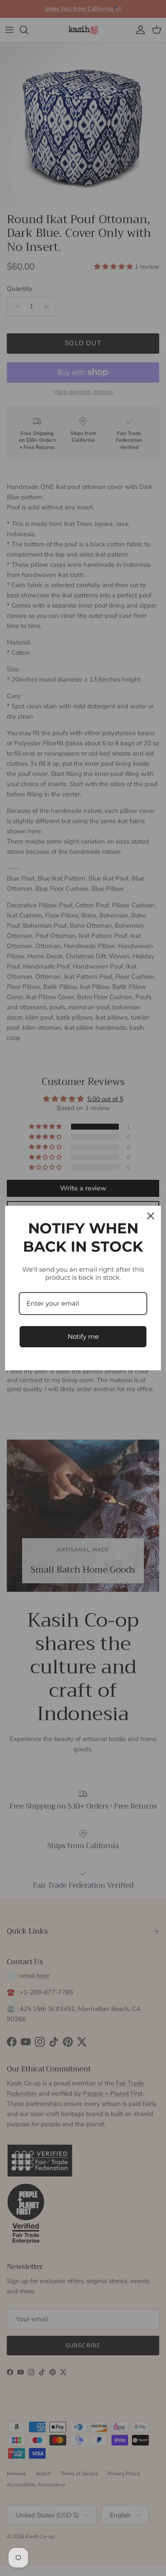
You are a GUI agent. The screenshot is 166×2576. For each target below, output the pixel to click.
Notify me (83, 1336)
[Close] (151, 1216)
